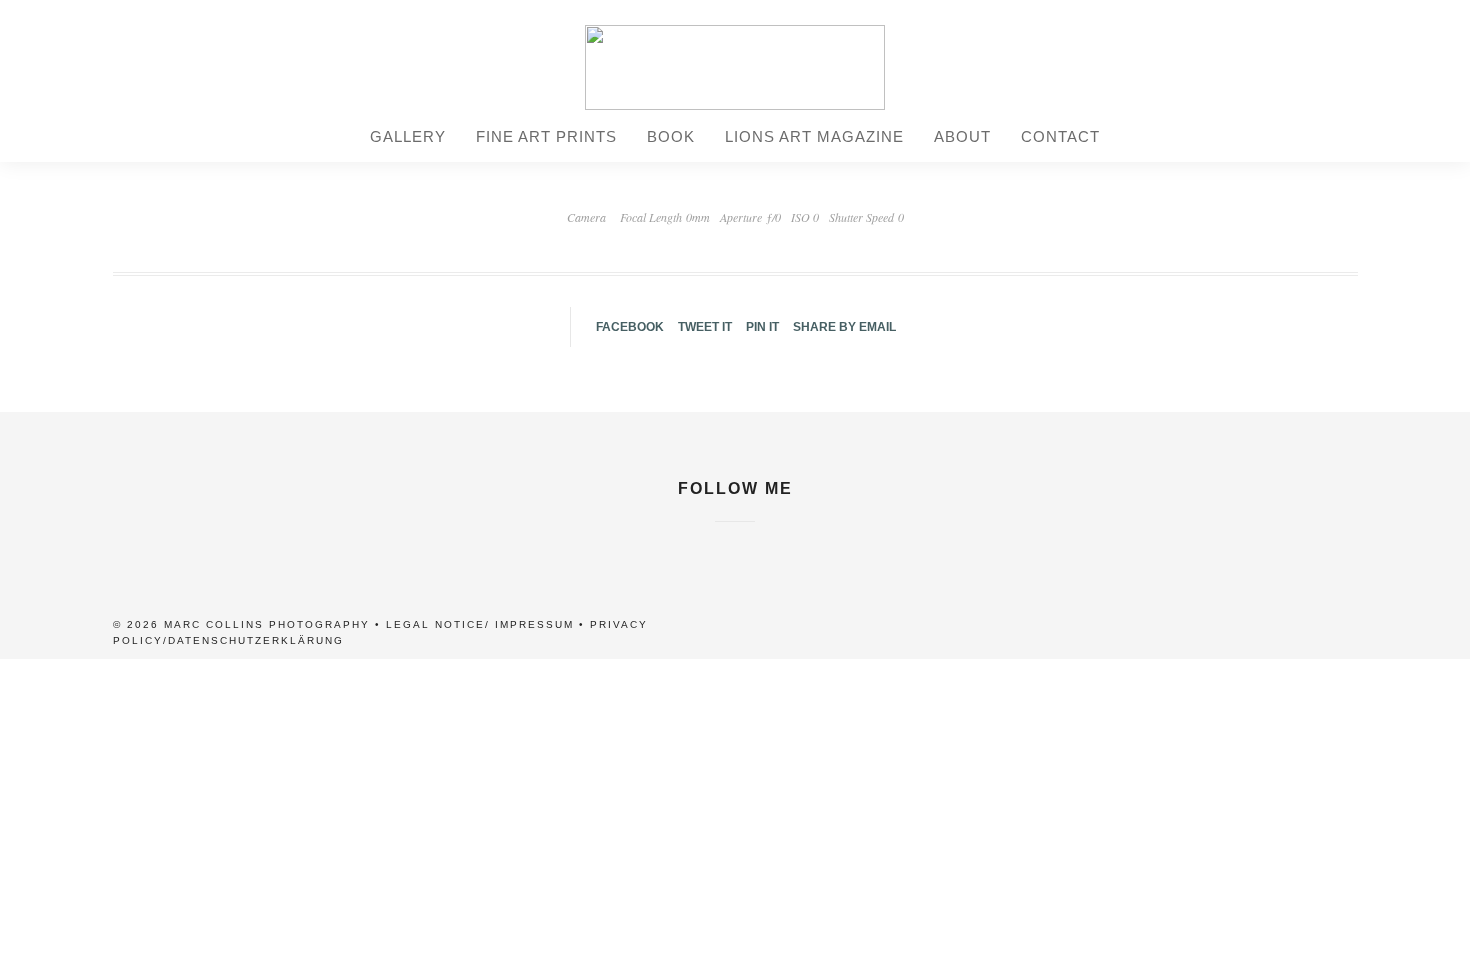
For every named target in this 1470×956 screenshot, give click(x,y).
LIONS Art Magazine (814, 136)
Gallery (408, 136)
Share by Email (844, 327)
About (962, 136)
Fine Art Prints (546, 136)
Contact (1060, 136)
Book (671, 136)
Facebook (630, 327)
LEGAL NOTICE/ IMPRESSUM (480, 624)
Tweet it (705, 327)
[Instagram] (735, 533)
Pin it (762, 327)
